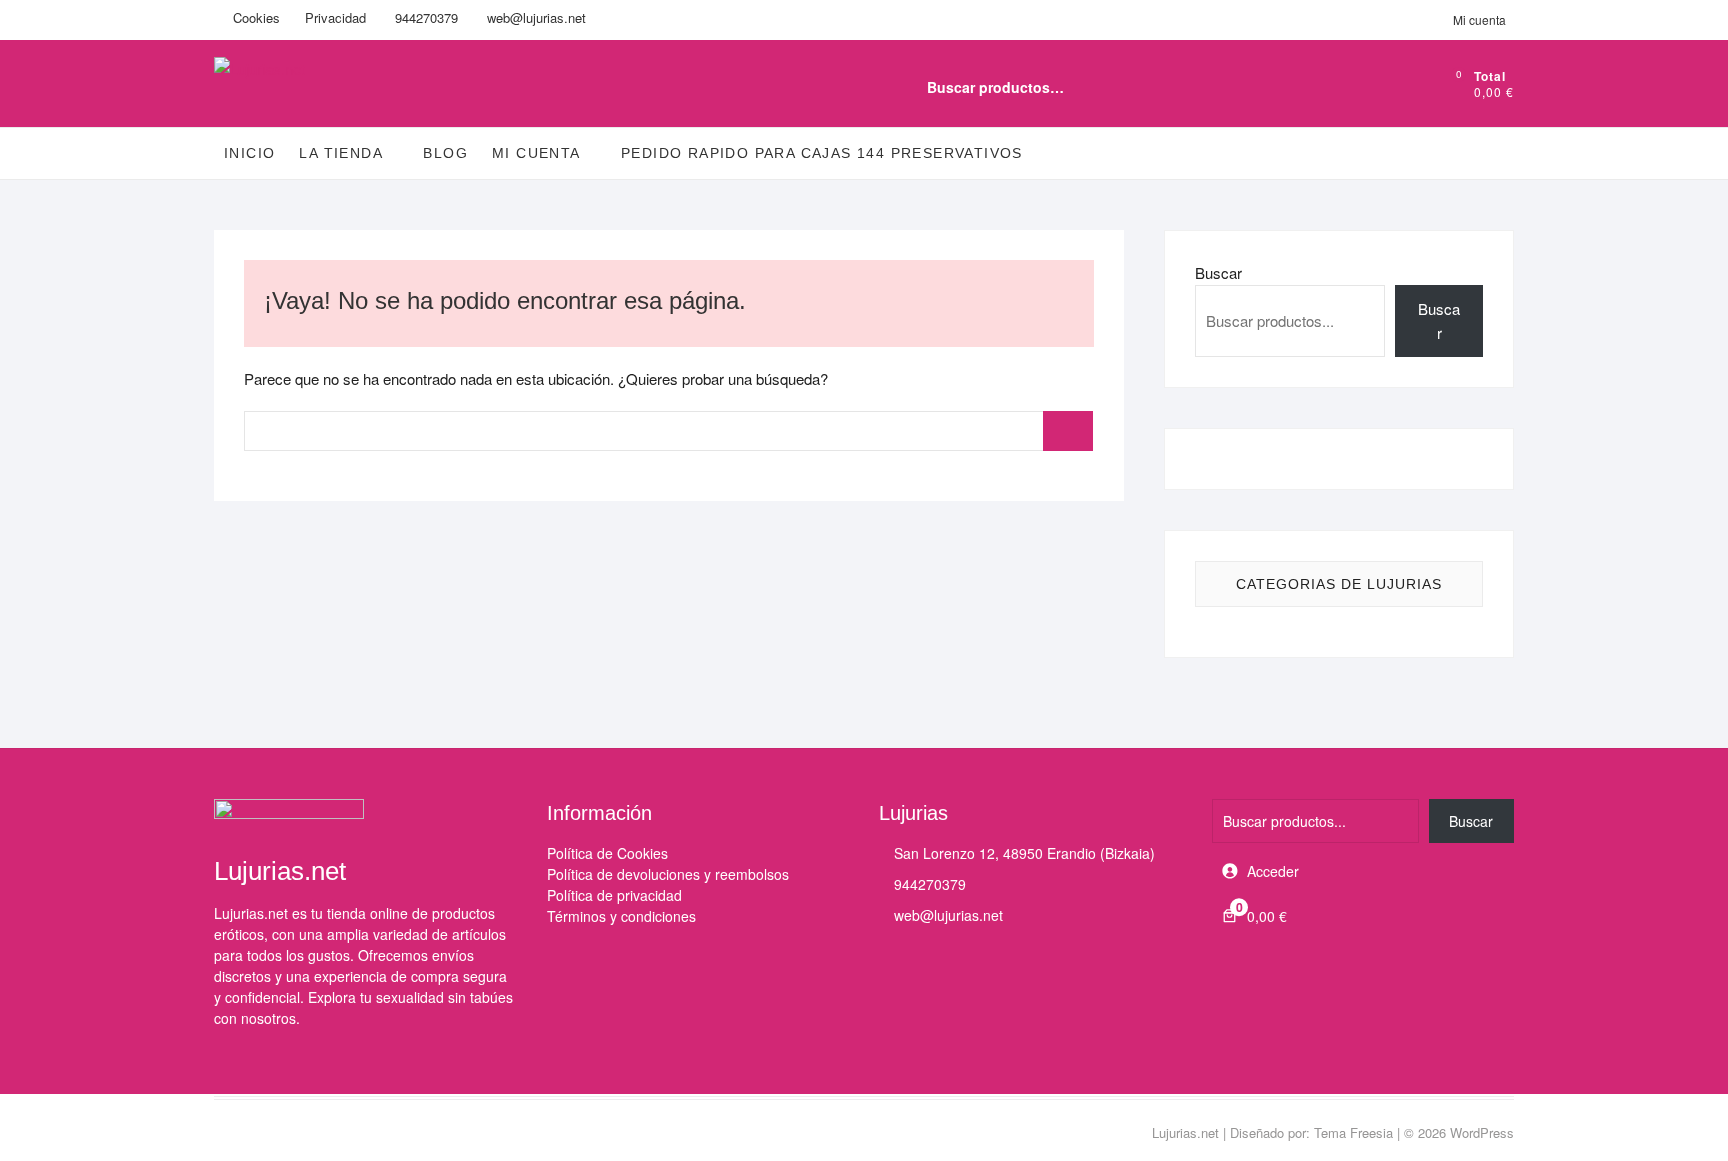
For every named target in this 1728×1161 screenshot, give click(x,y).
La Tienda (341, 153)
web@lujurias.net (534, 17)
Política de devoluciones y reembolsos (668, 874)
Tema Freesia (1353, 1132)
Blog (445, 153)
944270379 (424, 17)
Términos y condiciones (621, 916)
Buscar (1367, 87)
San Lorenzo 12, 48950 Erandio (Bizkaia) (1022, 853)
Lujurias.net (1185, 1132)
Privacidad (335, 17)
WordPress (1482, 1132)
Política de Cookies (607, 853)
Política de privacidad (614, 895)
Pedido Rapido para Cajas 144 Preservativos (822, 153)
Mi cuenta (1479, 19)
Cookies (254, 17)
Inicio (249, 153)
